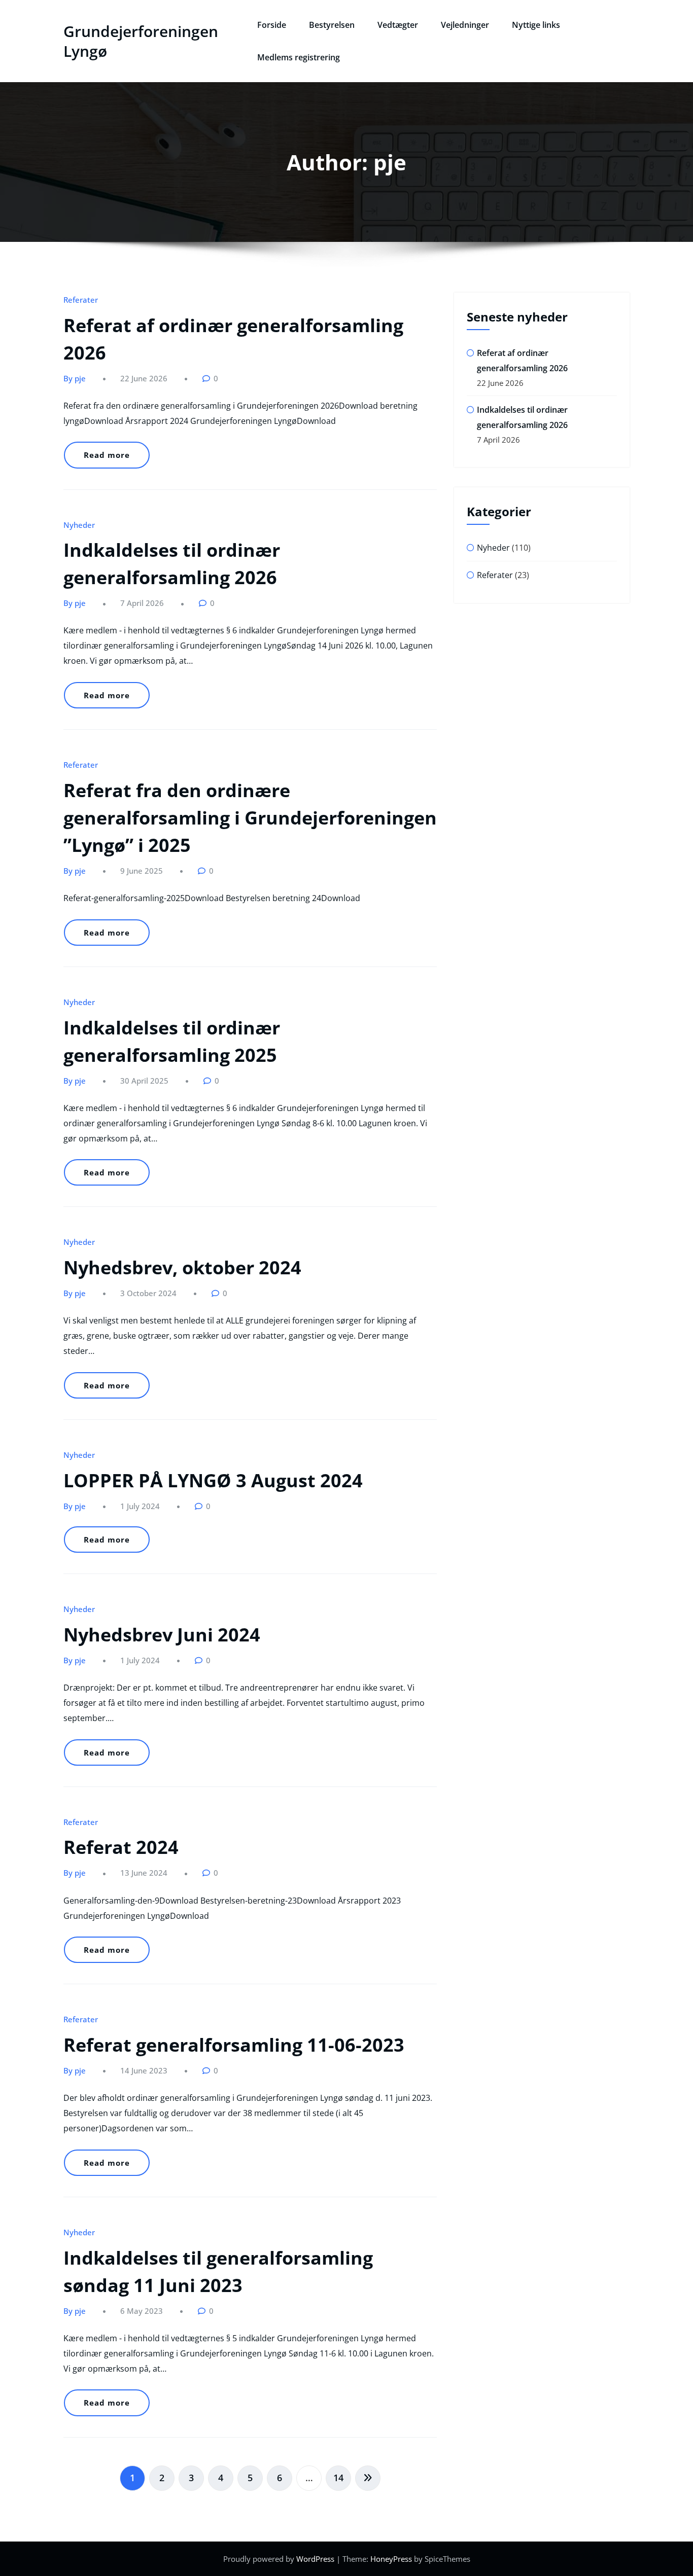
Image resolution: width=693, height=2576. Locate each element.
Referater (81, 300)
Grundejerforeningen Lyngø (141, 41)
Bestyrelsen (332, 25)
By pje (75, 378)
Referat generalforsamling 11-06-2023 (234, 2045)
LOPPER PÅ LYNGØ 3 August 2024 (213, 1480)
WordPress (315, 2559)
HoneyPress (391, 2559)
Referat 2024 (121, 1847)
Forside (272, 25)
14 (338, 2478)
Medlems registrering (299, 57)
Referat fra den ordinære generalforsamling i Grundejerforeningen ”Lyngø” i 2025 (250, 818)
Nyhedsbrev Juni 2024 (162, 1635)
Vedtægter (398, 25)
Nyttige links (536, 25)
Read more (107, 455)
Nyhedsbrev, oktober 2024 (182, 1267)
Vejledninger (465, 25)
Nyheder (79, 525)
